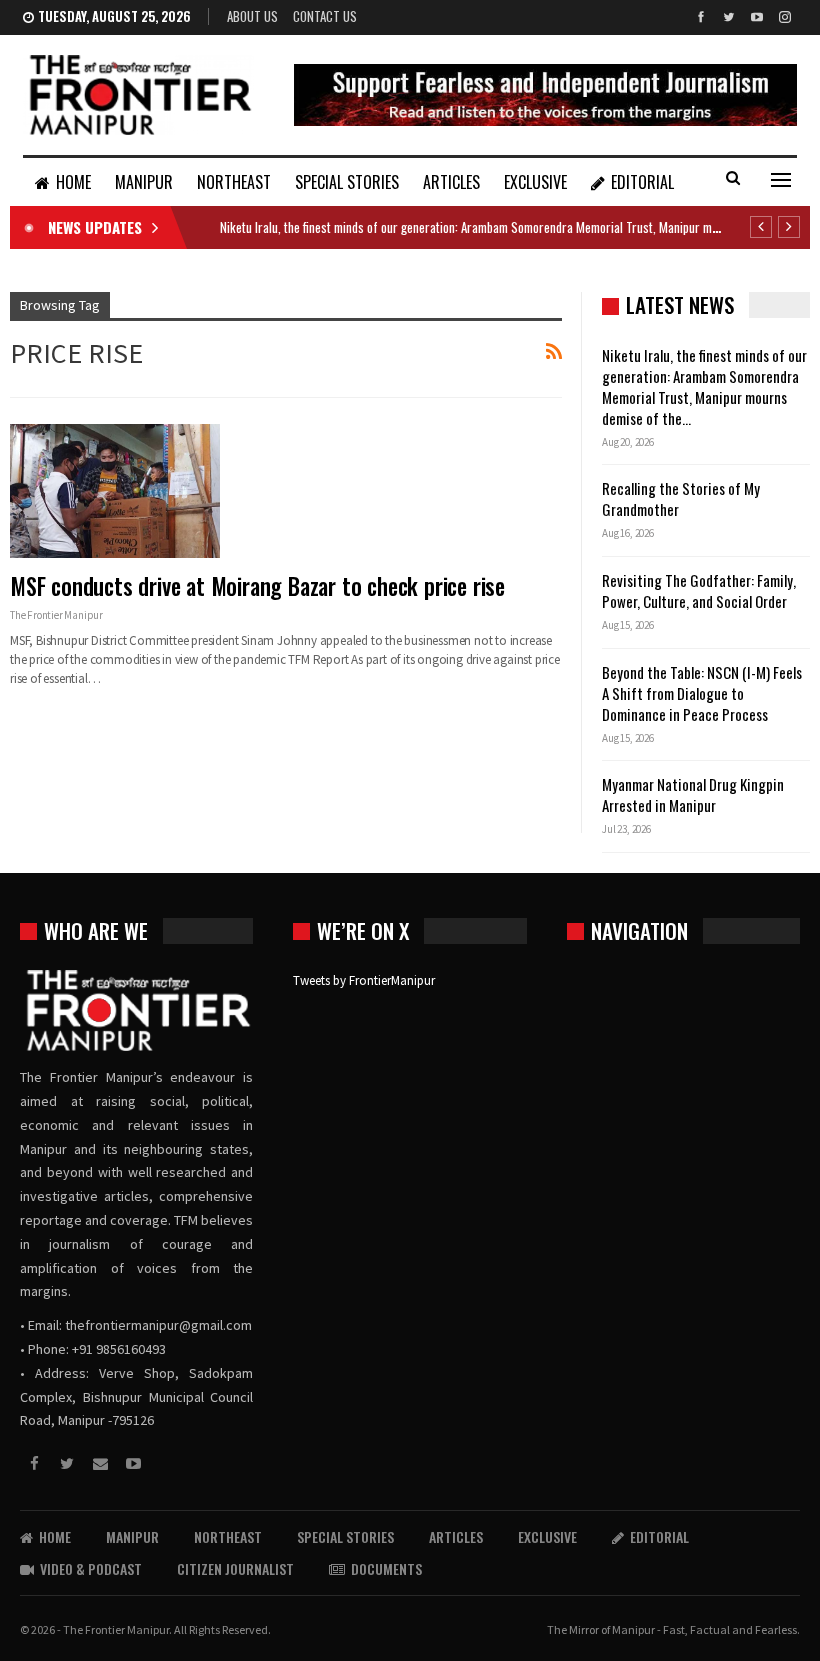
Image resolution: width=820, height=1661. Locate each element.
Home (73, 182)
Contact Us (325, 16)
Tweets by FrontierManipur (364, 980)
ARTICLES (451, 182)
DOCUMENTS (386, 1568)
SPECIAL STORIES (347, 182)
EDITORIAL (642, 182)
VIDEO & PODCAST (91, 1568)
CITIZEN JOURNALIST (235, 1568)
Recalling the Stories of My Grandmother (681, 498)
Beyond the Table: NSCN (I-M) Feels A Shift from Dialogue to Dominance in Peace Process (702, 693)
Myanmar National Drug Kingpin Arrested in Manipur (693, 794)
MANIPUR (144, 182)
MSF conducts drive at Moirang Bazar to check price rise (257, 586)
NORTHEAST (234, 182)
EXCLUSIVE (535, 182)
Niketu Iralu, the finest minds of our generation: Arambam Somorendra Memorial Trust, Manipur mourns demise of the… (704, 386)
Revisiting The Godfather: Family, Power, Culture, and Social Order (699, 590)
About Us (252, 16)
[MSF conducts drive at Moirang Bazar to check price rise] (115, 491)
